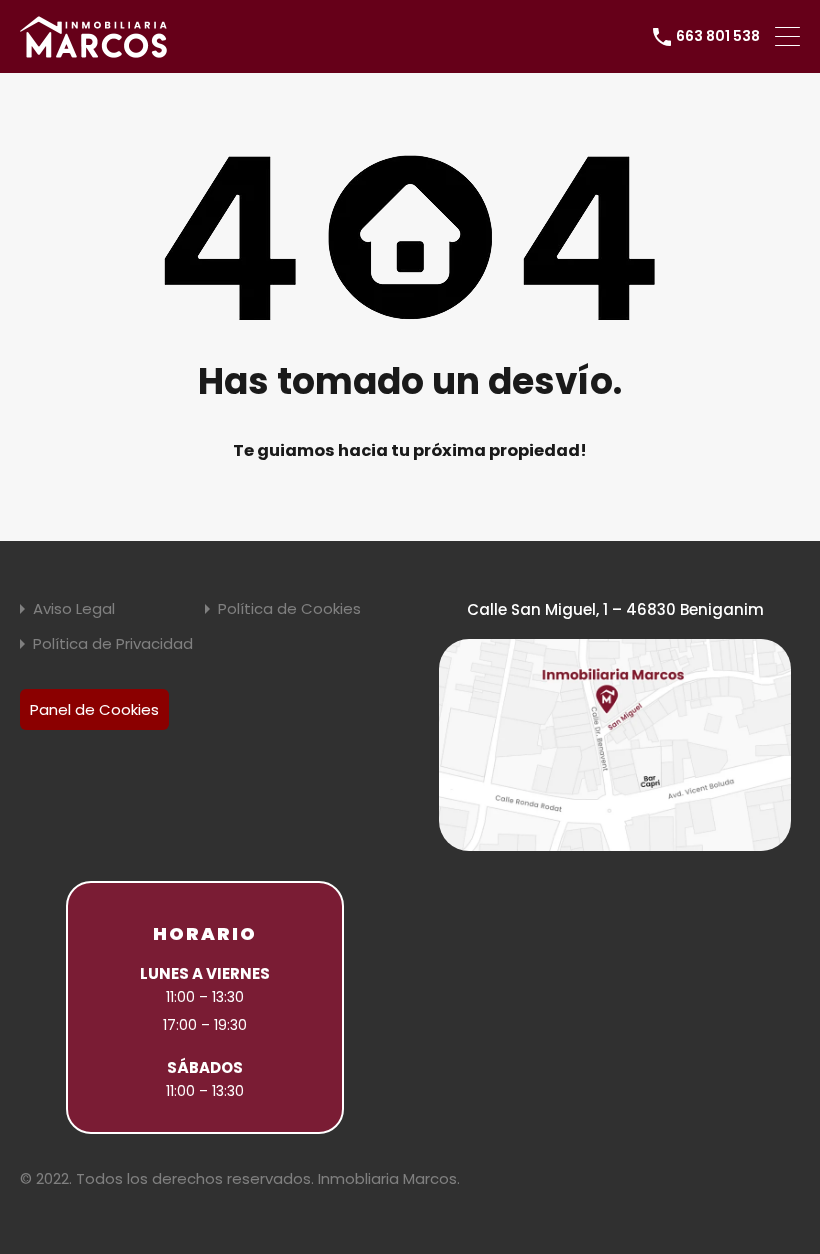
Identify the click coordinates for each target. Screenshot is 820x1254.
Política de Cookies (289, 608)
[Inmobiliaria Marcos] (95, 48)
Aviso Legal (74, 608)
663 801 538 (718, 36)
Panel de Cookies (94, 709)
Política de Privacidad (113, 643)
